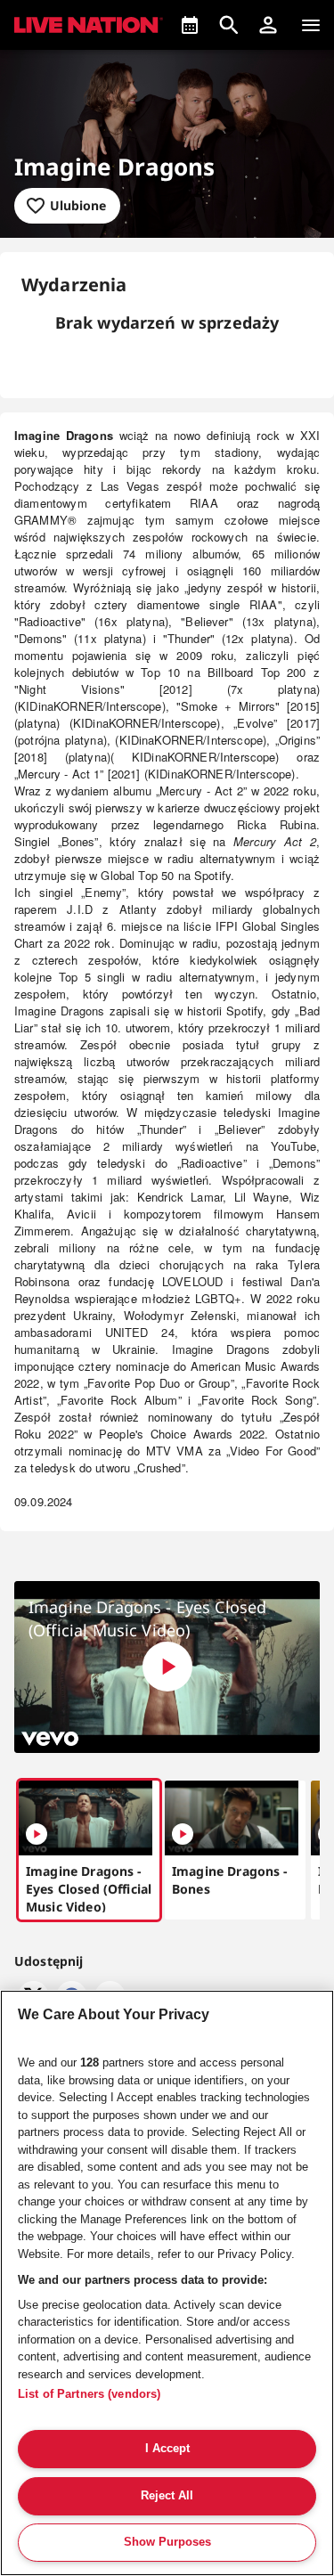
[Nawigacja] (311, 25)
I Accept (167, 2448)
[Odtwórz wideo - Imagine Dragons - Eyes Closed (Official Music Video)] (167, 1667)
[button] (268, 25)
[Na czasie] (190, 25)
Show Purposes (167, 2542)
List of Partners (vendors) (89, 2394)
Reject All (167, 2495)
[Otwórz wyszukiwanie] (229, 25)
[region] (167, 2283)
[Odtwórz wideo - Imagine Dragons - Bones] (183, 1834)
